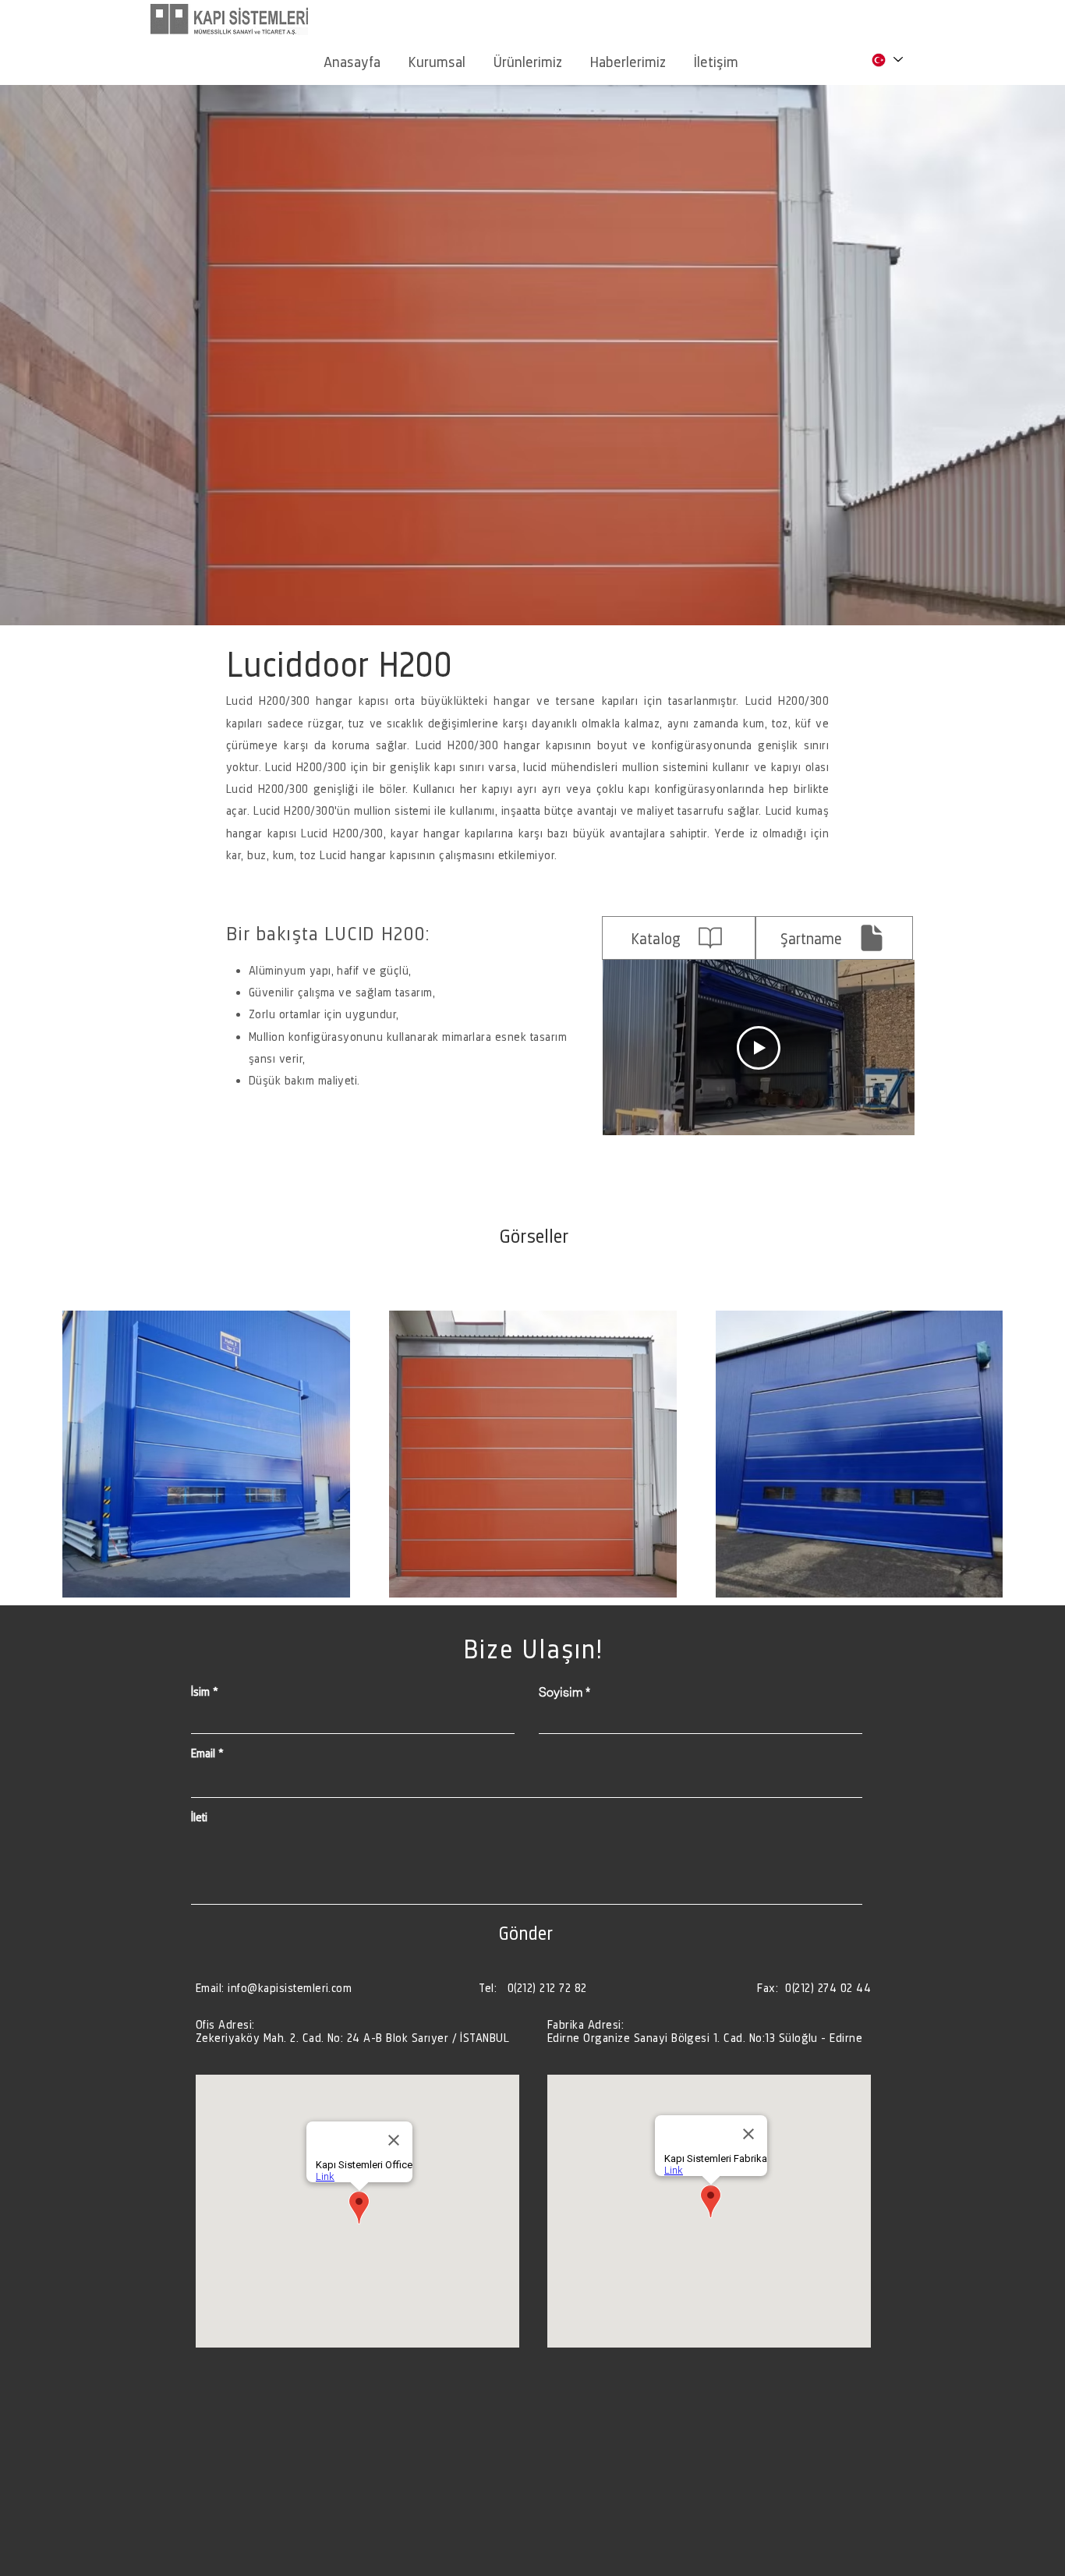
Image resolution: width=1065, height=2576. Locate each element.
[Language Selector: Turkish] (886, 60)
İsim (200, 1692)
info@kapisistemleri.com (290, 1988)
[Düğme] (355, 2031)
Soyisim (561, 1692)
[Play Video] (759, 1048)
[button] (437, 55)
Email (203, 1753)
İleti (199, 1817)
